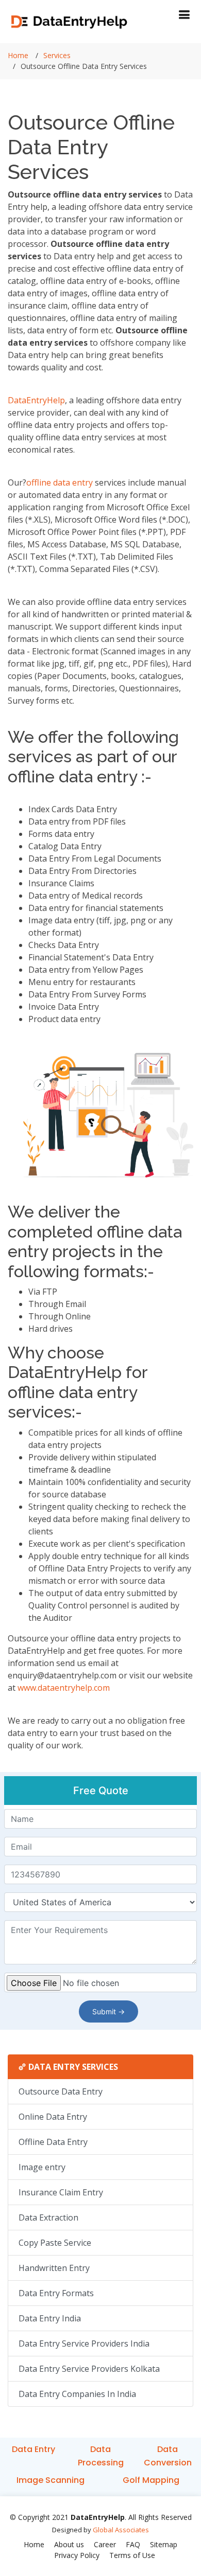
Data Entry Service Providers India (84, 2344)
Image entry (42, 2167)
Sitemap (164, 2544)
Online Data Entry (53, 2117)
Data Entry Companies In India (77, 2394)
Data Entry (33, 2449)
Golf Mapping (151, 2480)
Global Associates (121, 2530)
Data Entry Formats (56, 2293)
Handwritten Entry (54, 2268)
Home (18, 55)
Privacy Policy (77, 2555)
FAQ (133, 2544)
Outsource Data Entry (61, 2091)
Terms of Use (132, 2555)
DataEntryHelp (36, 400)
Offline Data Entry (53, 2142)
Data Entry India (50, 2318)
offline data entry (60, 482)
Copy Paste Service (55, 2243)
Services (57, 55)
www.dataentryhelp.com (64, 1688)
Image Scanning (51, 2480)
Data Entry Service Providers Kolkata (89, 2369)
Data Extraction (48, 2217)
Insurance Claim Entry (61, 2192)
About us (69, 2544)
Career (105, 2544)
